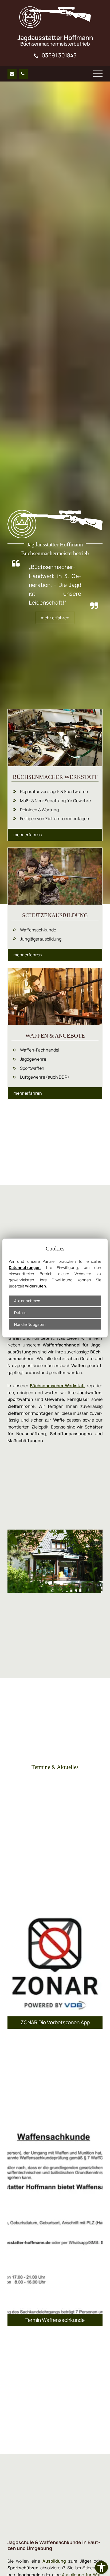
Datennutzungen (25, 1267)
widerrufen (36, 1286)
